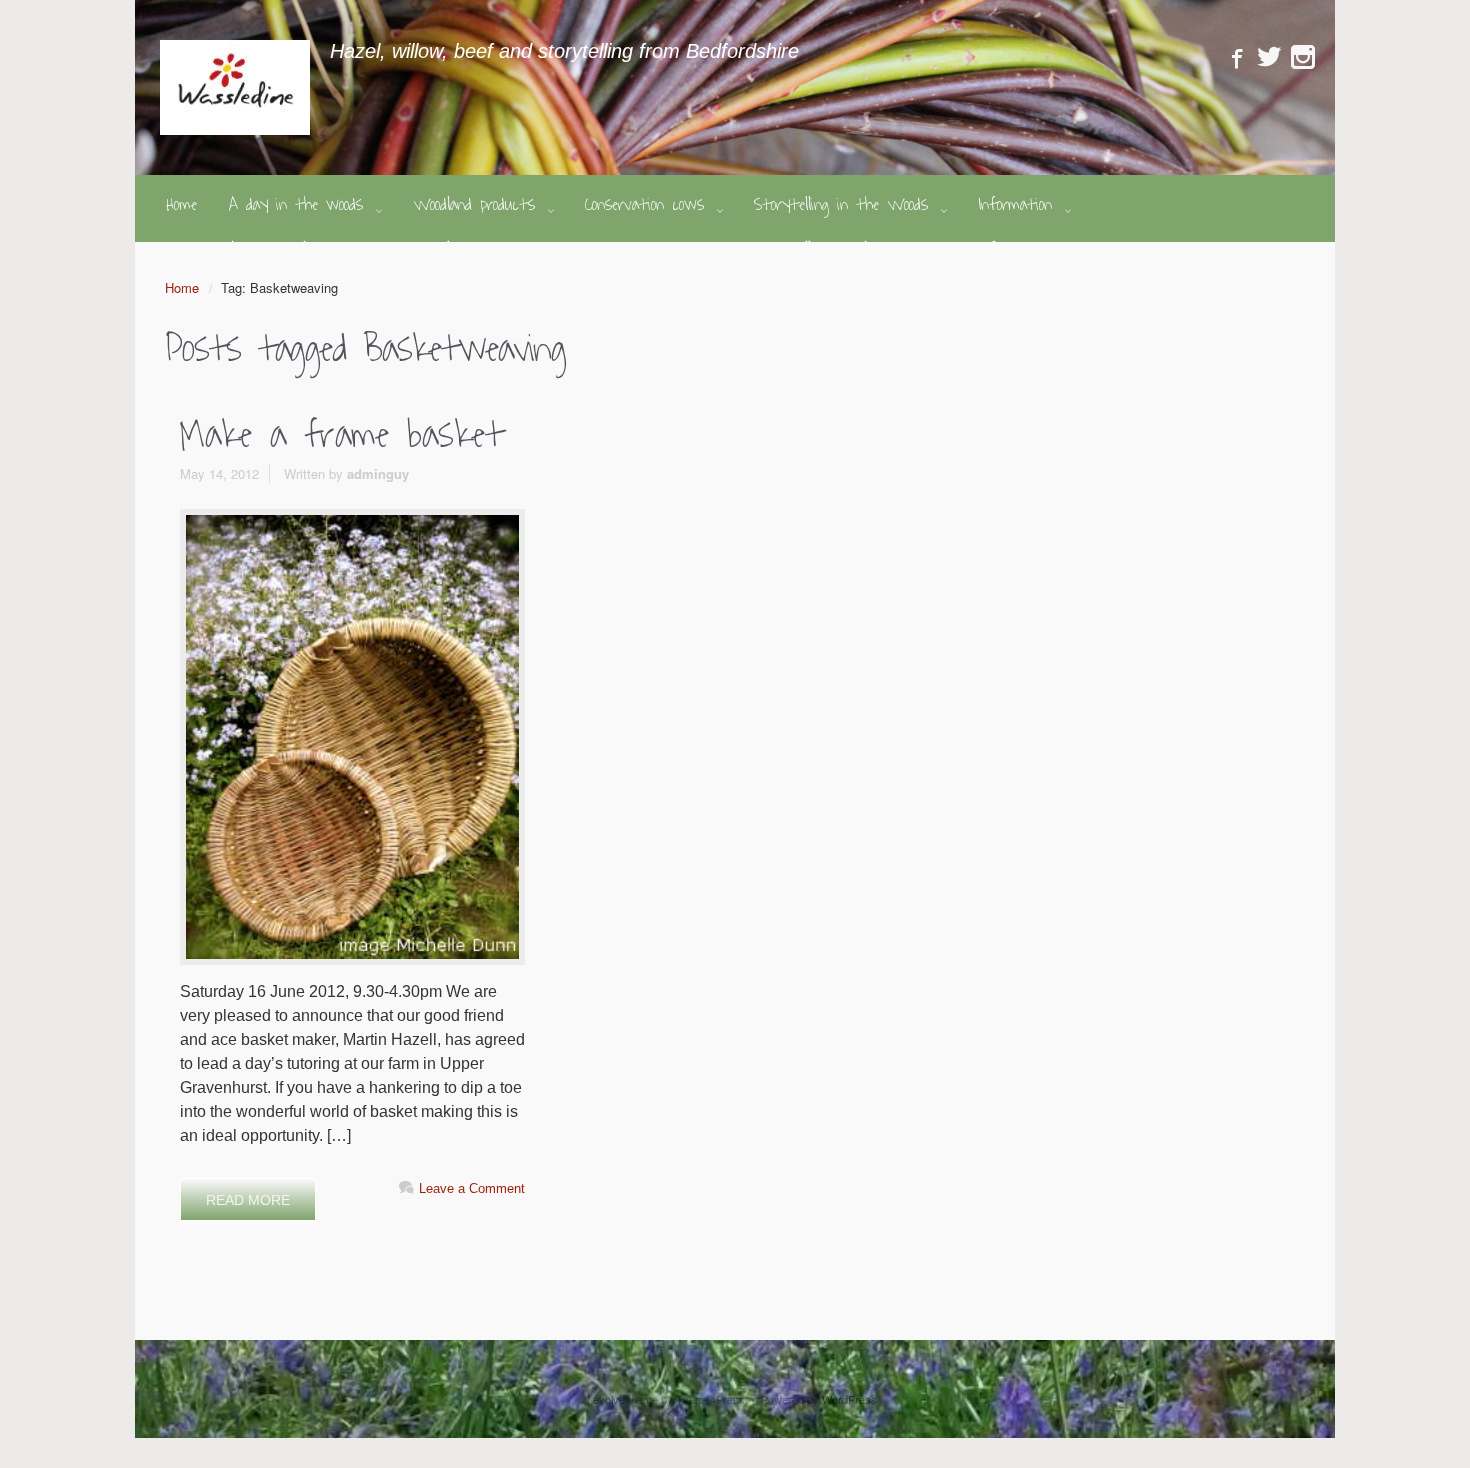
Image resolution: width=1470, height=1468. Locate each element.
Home (182, 287)
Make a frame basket (341, 435)
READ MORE (248, 1200)
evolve (609, 1399)
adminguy (378, 473)
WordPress (849, 1399)
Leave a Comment (472, 1188)
